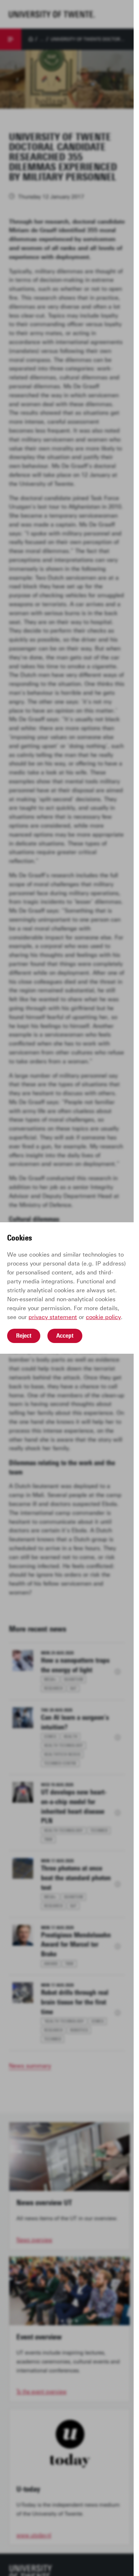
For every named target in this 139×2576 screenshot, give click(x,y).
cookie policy (103, 1317)
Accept (65, 1336)
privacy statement (53, 1317)
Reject (24, 1336)
